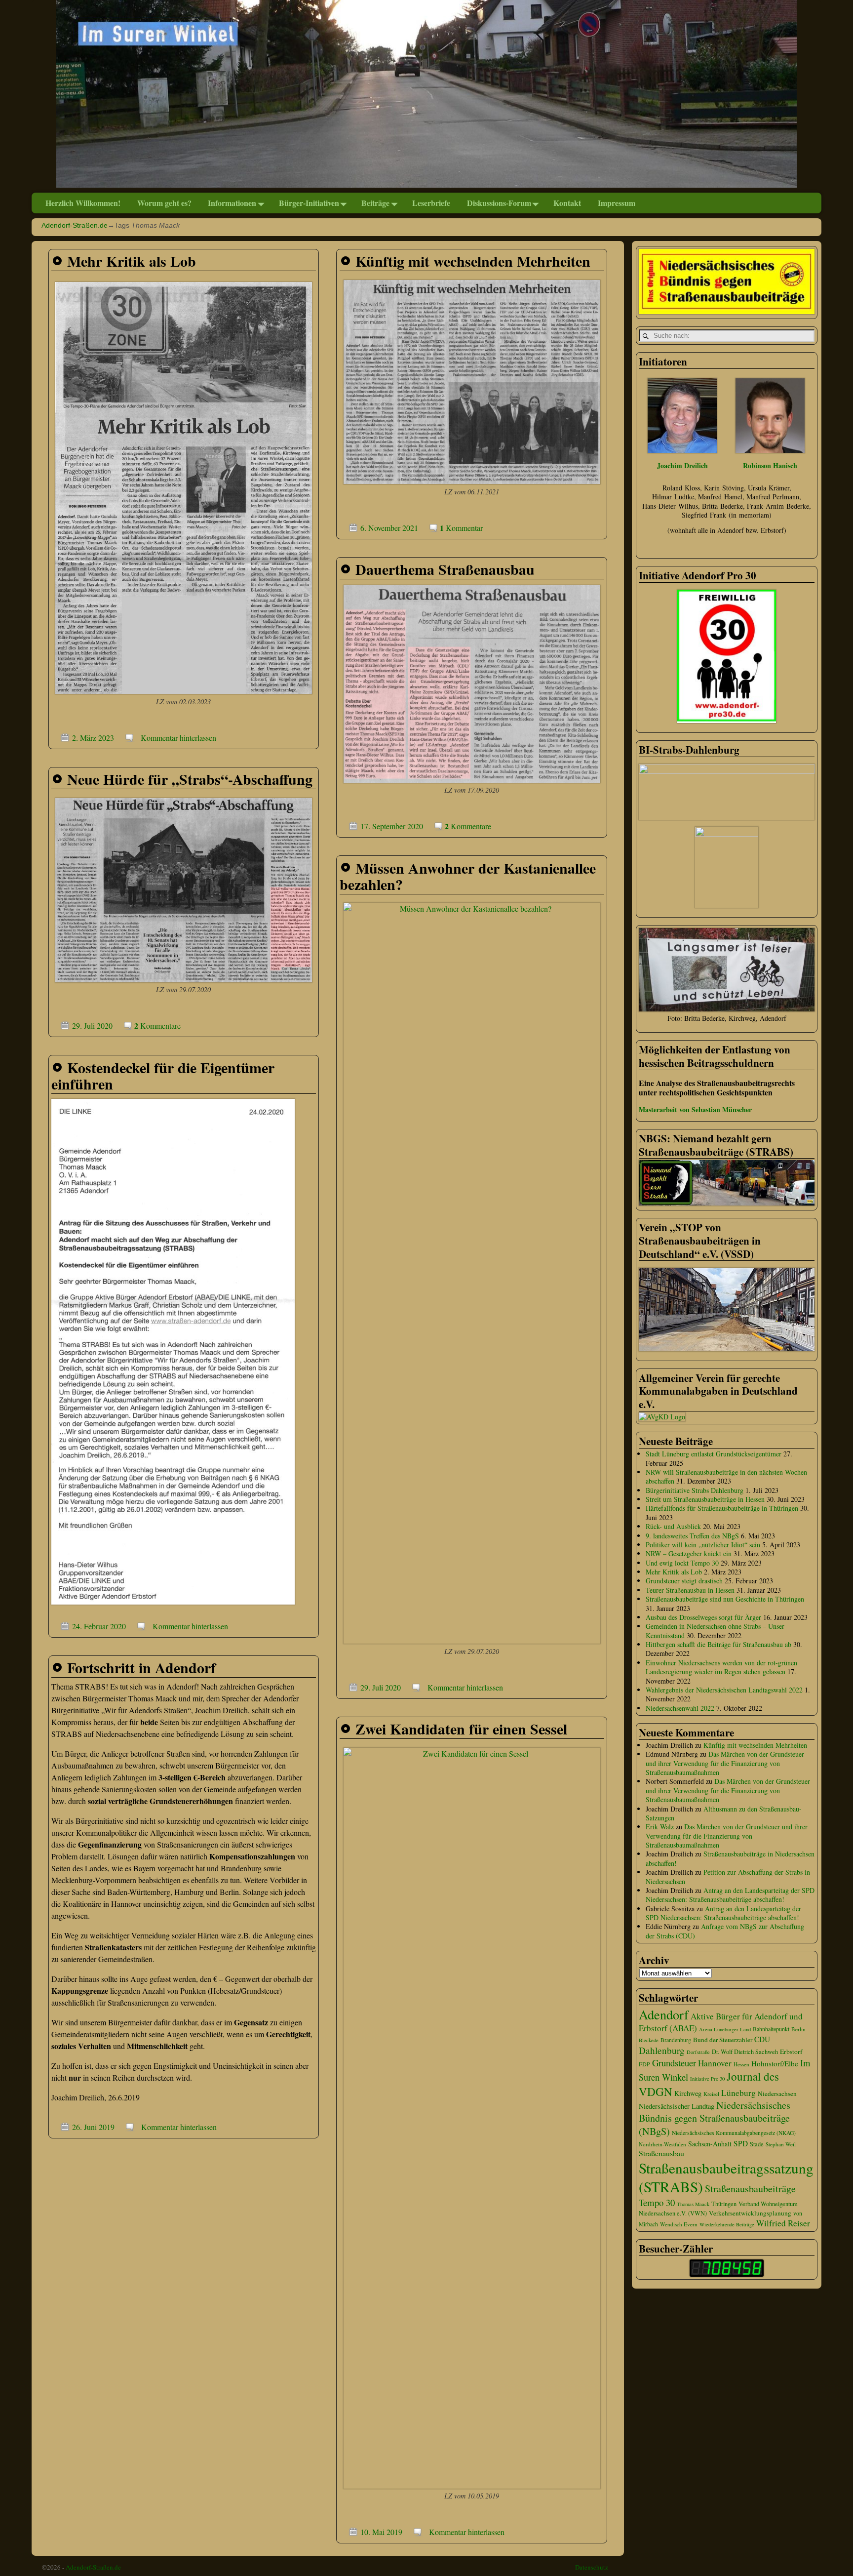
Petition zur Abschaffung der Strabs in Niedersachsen (728, 1876)
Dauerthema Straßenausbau (445, 569)
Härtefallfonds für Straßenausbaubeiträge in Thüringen (722, 1508)
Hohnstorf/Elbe (775, 2063)
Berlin (798, 2029)
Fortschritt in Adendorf (141, 1667)
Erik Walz (660, 1827)
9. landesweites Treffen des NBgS (692, 1536)
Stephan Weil (781, 2144)
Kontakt (567, 203)
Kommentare (468, 826)
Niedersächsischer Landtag (677, 2106)
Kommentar (461, 528)
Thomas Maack (693, 2204)
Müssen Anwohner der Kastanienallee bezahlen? (468, 876)
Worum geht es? (164, 203)
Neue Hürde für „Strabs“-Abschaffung (190, 779)
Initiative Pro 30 (707, 2079)
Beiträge (375, 203)
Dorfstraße (698, 2052)
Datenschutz (592, 2567)
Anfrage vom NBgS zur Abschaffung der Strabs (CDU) (725, 1931)
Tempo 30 (657, 2202)
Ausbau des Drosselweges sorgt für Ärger (703, 1617)
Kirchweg (688, 2093)
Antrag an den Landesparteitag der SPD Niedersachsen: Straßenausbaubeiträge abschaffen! (730, 1895)
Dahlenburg (662, 2050)
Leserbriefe (431, 203)
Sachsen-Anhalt (710, 2144)
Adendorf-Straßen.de (75, 225)
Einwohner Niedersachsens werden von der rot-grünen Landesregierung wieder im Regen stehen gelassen (721, 1667)
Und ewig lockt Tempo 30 (682, 1563)
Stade (757, 2144)
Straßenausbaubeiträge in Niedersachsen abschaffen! (730, 1858)
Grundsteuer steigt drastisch (684, 1581)
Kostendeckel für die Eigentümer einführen (163, 1075)
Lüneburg (738, 2093)
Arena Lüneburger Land (725, 2029)
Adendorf (664, 2014)
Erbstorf (791, 2052)
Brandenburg (676, 2040)
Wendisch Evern (679, 2224)
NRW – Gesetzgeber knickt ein (689, 1553)
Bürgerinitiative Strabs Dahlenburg (695, 1490)
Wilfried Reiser (783, 2223)
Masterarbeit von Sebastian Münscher (695, 1109)
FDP (644, 2064)
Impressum (617, 203)
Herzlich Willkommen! (83, 203)
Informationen (232, 203)
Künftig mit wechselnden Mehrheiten (473, 261)
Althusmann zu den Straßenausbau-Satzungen (724, 1813)
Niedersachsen (777, 2093)
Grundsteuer (674, 2063)
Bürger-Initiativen (309, 203)
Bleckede (649, 2040)
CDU (762, 2039)
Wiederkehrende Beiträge (727, 2224)
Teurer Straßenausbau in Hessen (690, 1590)
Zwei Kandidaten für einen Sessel (461, 1729)
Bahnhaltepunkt (771, 2029)
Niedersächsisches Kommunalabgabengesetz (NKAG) (734, 2133)
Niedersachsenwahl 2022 (680, 1708)
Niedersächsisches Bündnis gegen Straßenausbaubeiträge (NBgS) (715, 2118)
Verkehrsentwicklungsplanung (750, 2213)
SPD (741, 2143)
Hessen (741, 2064)
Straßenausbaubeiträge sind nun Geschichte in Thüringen (725, 1599)
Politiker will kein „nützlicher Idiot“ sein (703, 1545)
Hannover (715, 2063)
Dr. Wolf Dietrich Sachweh (745, 2052)
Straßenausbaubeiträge (750, 2189)
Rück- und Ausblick (673, 1526)
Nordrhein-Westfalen (662, 2144)
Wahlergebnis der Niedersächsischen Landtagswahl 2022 (724, 1690)
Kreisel (711, 2094)
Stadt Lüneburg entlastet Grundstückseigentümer (714, 1454)
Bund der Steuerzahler (723, 2040)
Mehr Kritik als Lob (132, 261)
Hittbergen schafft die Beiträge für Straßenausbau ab (718, 1644)
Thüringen (724, 2204)
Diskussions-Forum (499, 203)
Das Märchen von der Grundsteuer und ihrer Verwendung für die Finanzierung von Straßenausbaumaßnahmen (725, 1763)
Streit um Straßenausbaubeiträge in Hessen (705, 1499)
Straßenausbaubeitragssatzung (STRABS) (726, 2177)
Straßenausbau (661, 2153)
